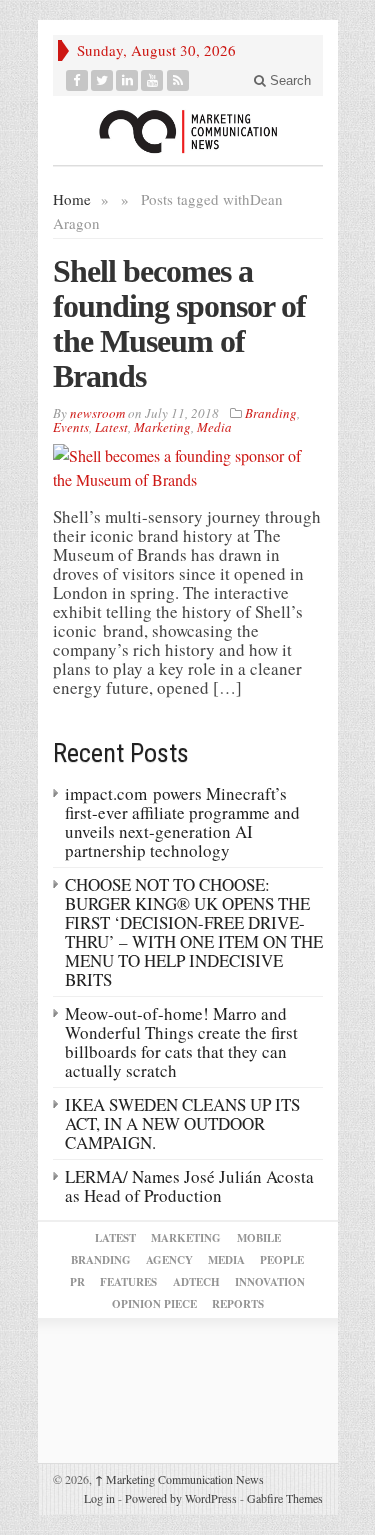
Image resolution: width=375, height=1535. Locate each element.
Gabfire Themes (285, 1498)
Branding (271, 413)
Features (128, 1282)
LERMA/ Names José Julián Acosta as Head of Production (189, 1186)
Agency (169, 1260)
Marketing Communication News (179, 1479)
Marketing (162, 427)
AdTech (196, 1282)
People (282, 1260)
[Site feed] (178, 80)
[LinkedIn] (127, 80)
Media (214, 427)
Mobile (259, 1238)
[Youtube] (152, 80)
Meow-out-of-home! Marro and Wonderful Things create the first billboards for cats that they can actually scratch (181, 1042)
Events (71, 427)
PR (77, 1282)
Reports (238, 1304)
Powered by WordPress (181, 1498)
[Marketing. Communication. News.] (188, 130)
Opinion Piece (154, 1304)
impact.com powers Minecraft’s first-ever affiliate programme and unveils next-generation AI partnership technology (182, 822)
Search (288, 80)
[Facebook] (77, 80)
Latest (111, 427)
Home (72, 199)
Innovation (270, 1282)
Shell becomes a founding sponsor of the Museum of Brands (179, 323)
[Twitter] (102, 80)
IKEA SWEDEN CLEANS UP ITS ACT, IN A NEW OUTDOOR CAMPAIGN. (182, 1123)
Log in (99, 1498)
